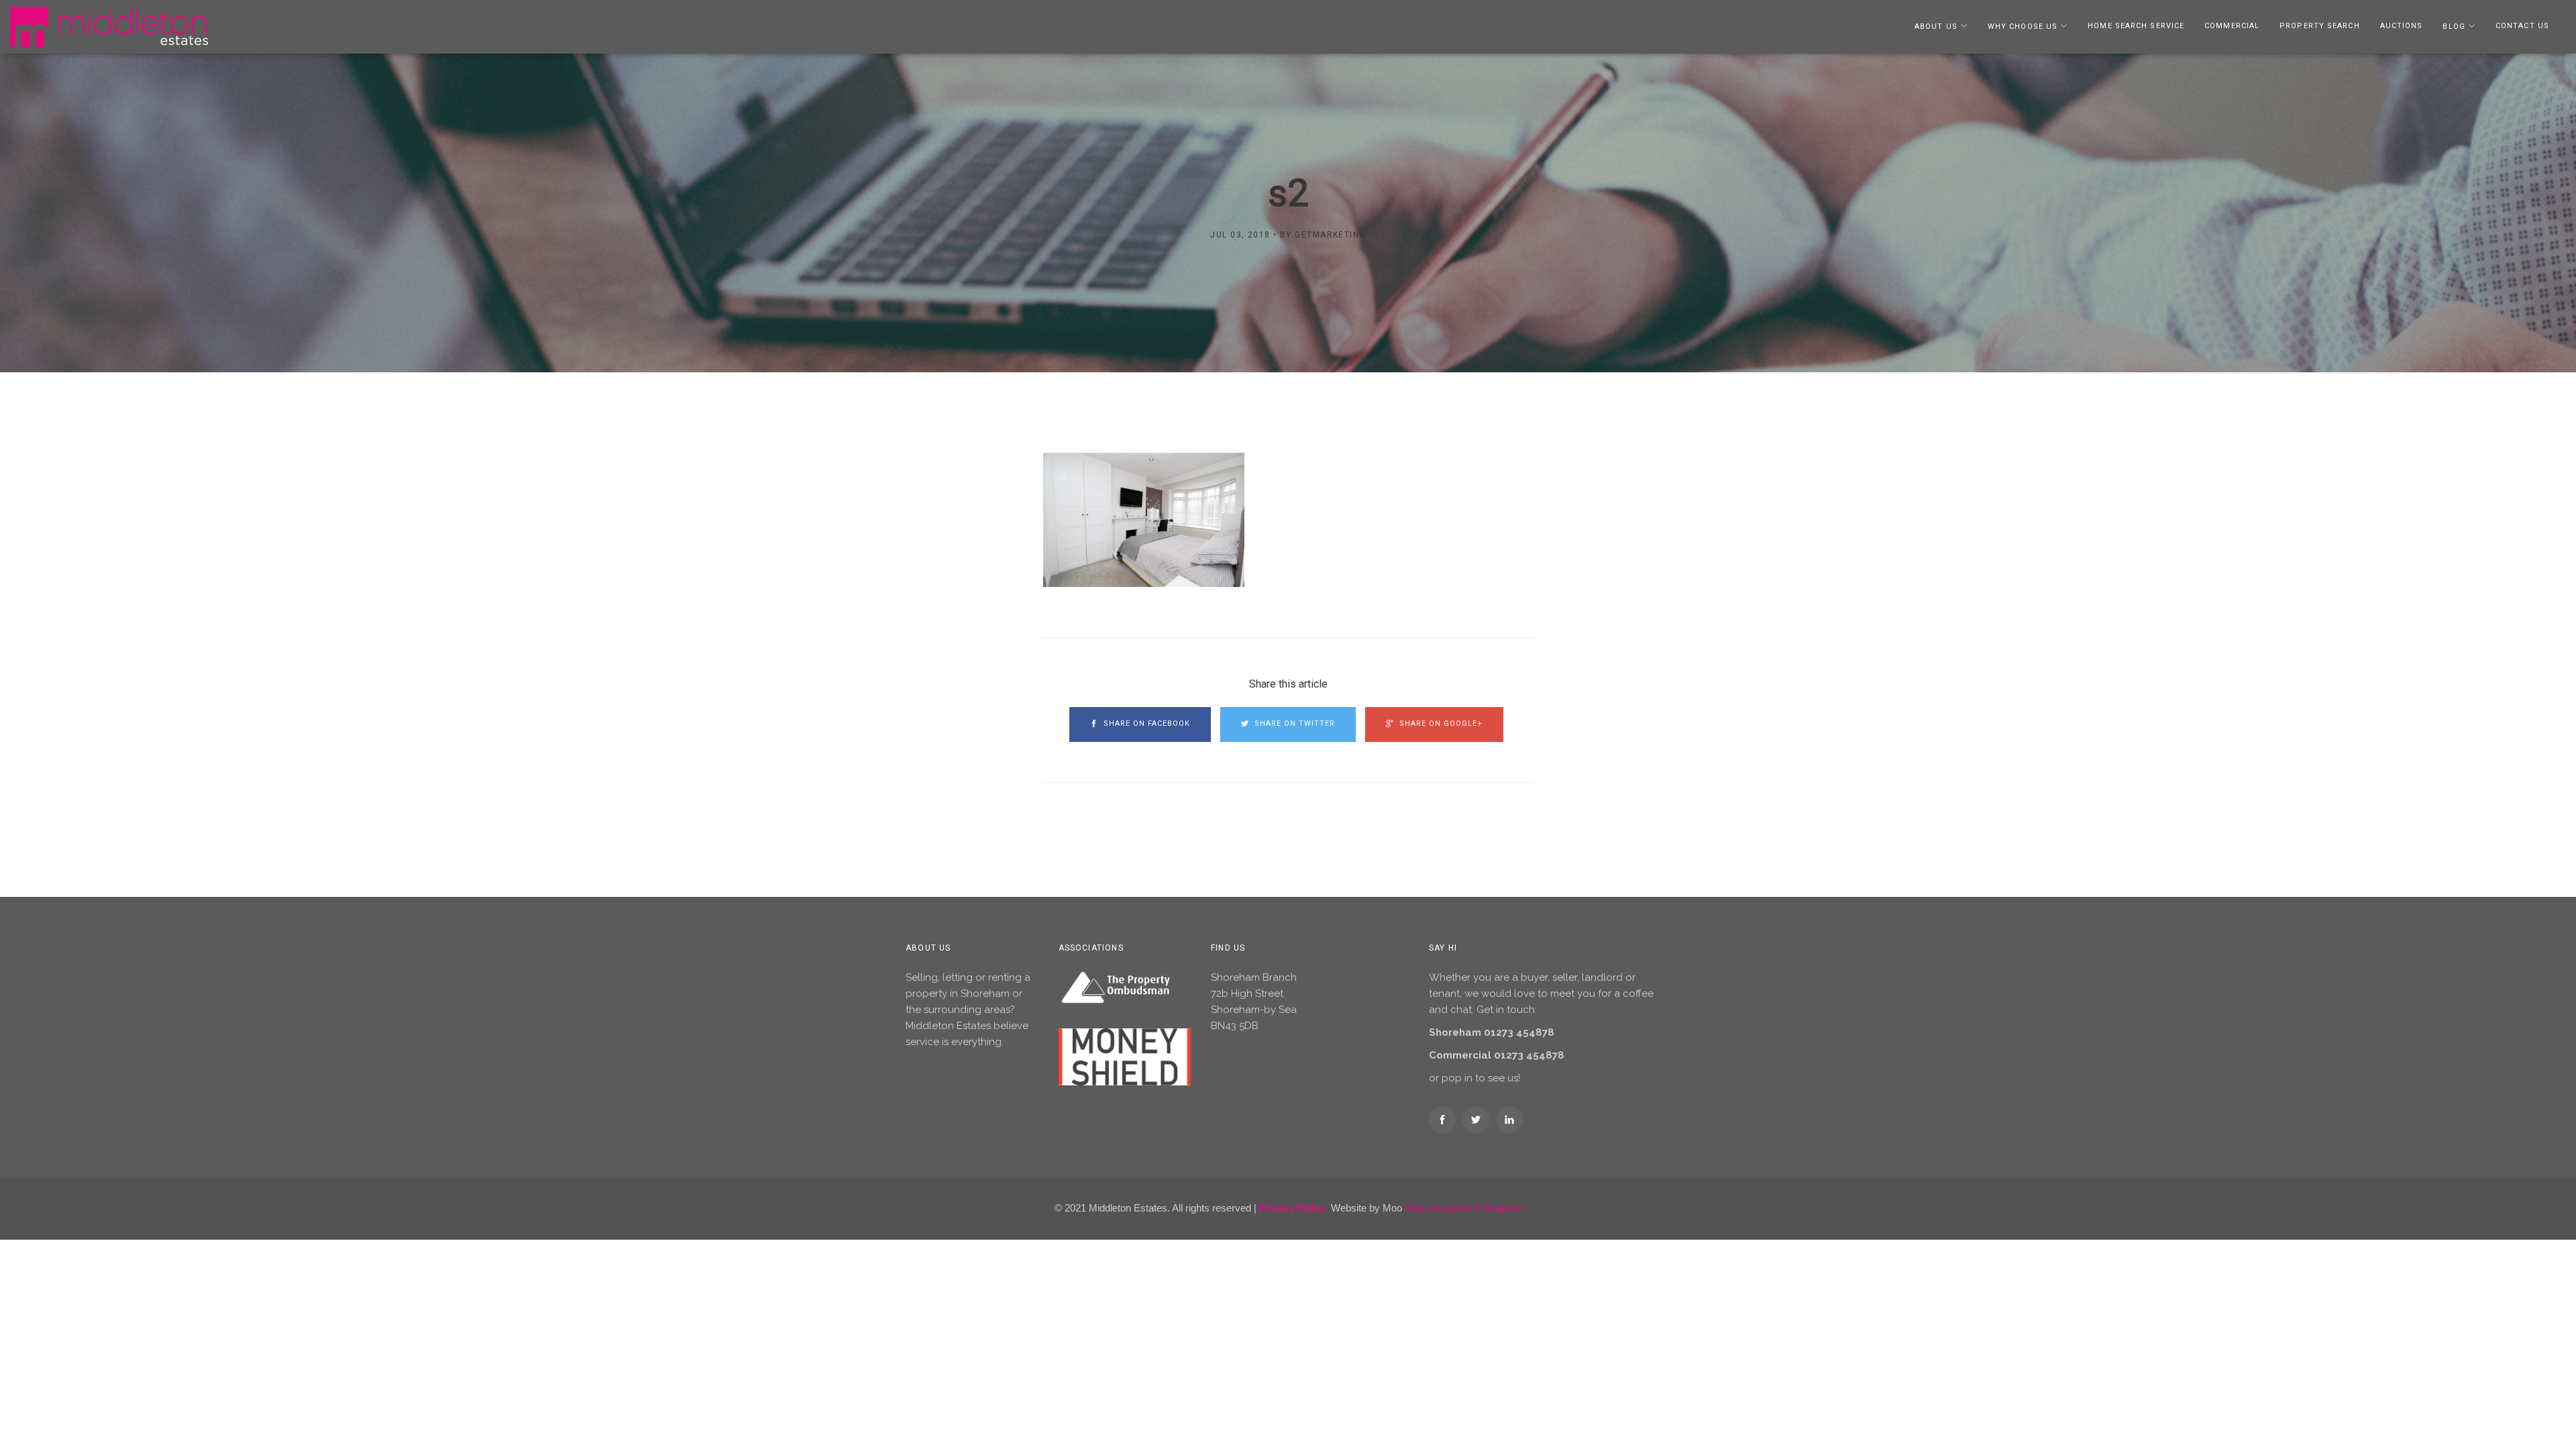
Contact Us (2522, 26)
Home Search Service (2136, 26)
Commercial (2232, 26)
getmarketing (1330, 235)
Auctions (2402, 26)
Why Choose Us (2023, 26)
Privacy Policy (1292, 1208)
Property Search (2320, 26)
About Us (1936, 26)
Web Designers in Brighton (1463, 1208)
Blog (2454, 26)
